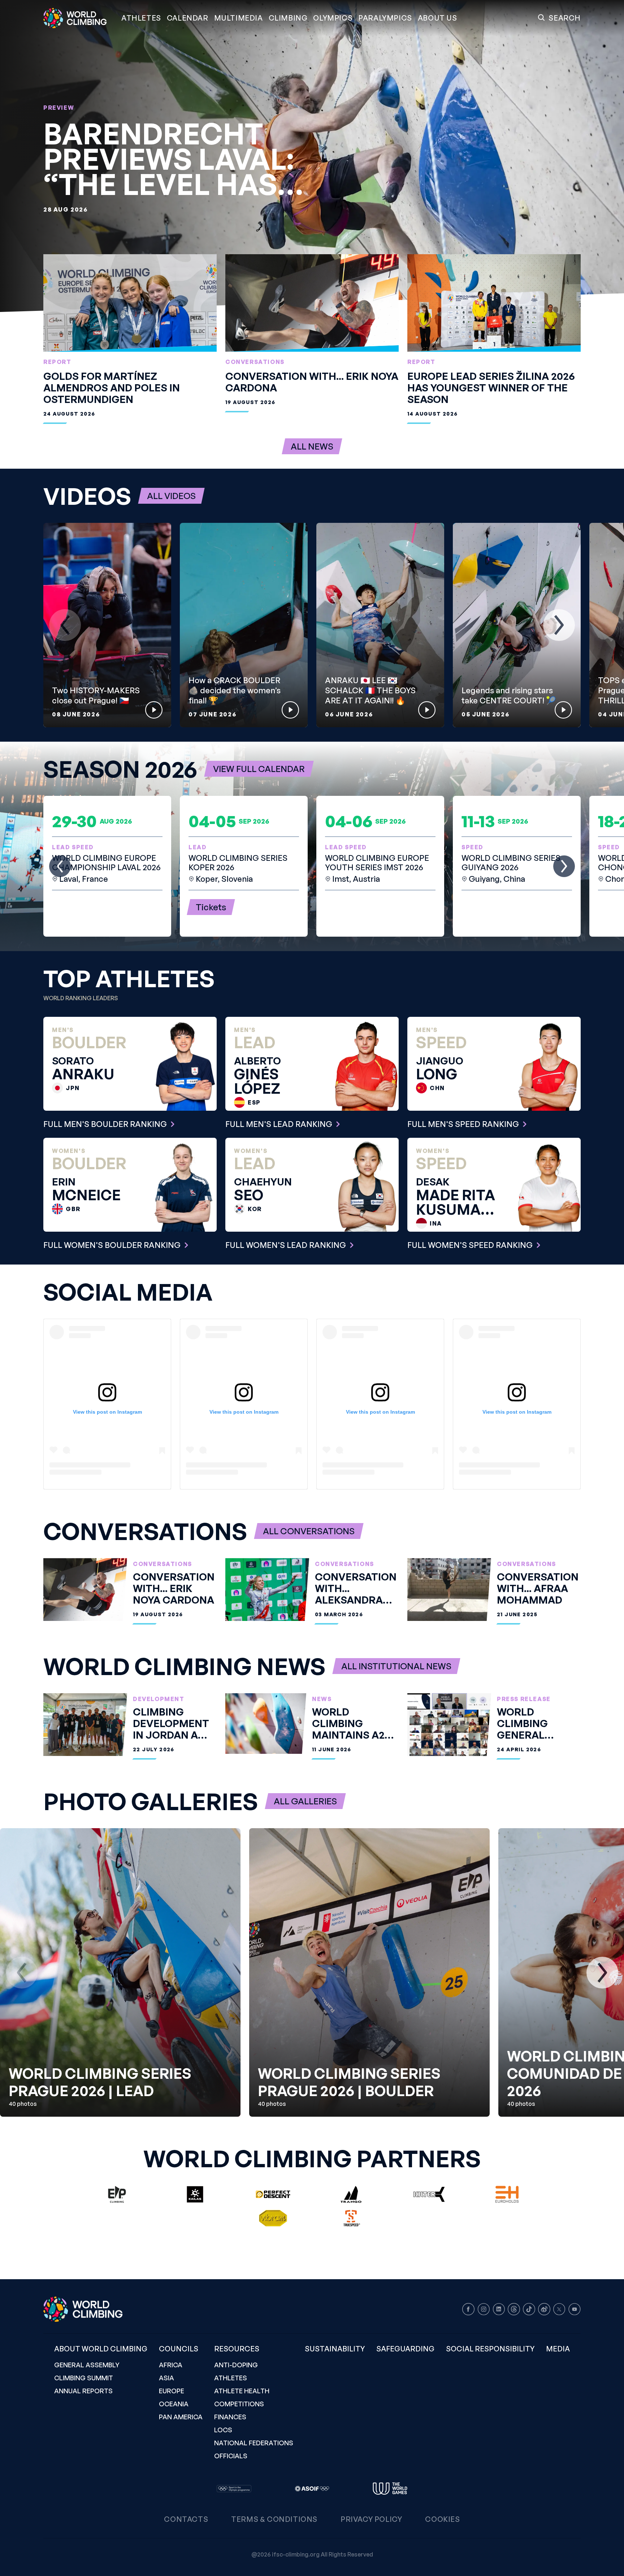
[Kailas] (195, 2194)
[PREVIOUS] (65, 625)
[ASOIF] (312, 2489)
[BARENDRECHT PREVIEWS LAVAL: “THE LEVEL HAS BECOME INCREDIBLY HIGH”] (312, 156)
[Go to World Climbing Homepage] (79, 18)
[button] (239, 18)
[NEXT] (559, 625)
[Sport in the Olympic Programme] (234, 2489)
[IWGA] (390, 2489)
